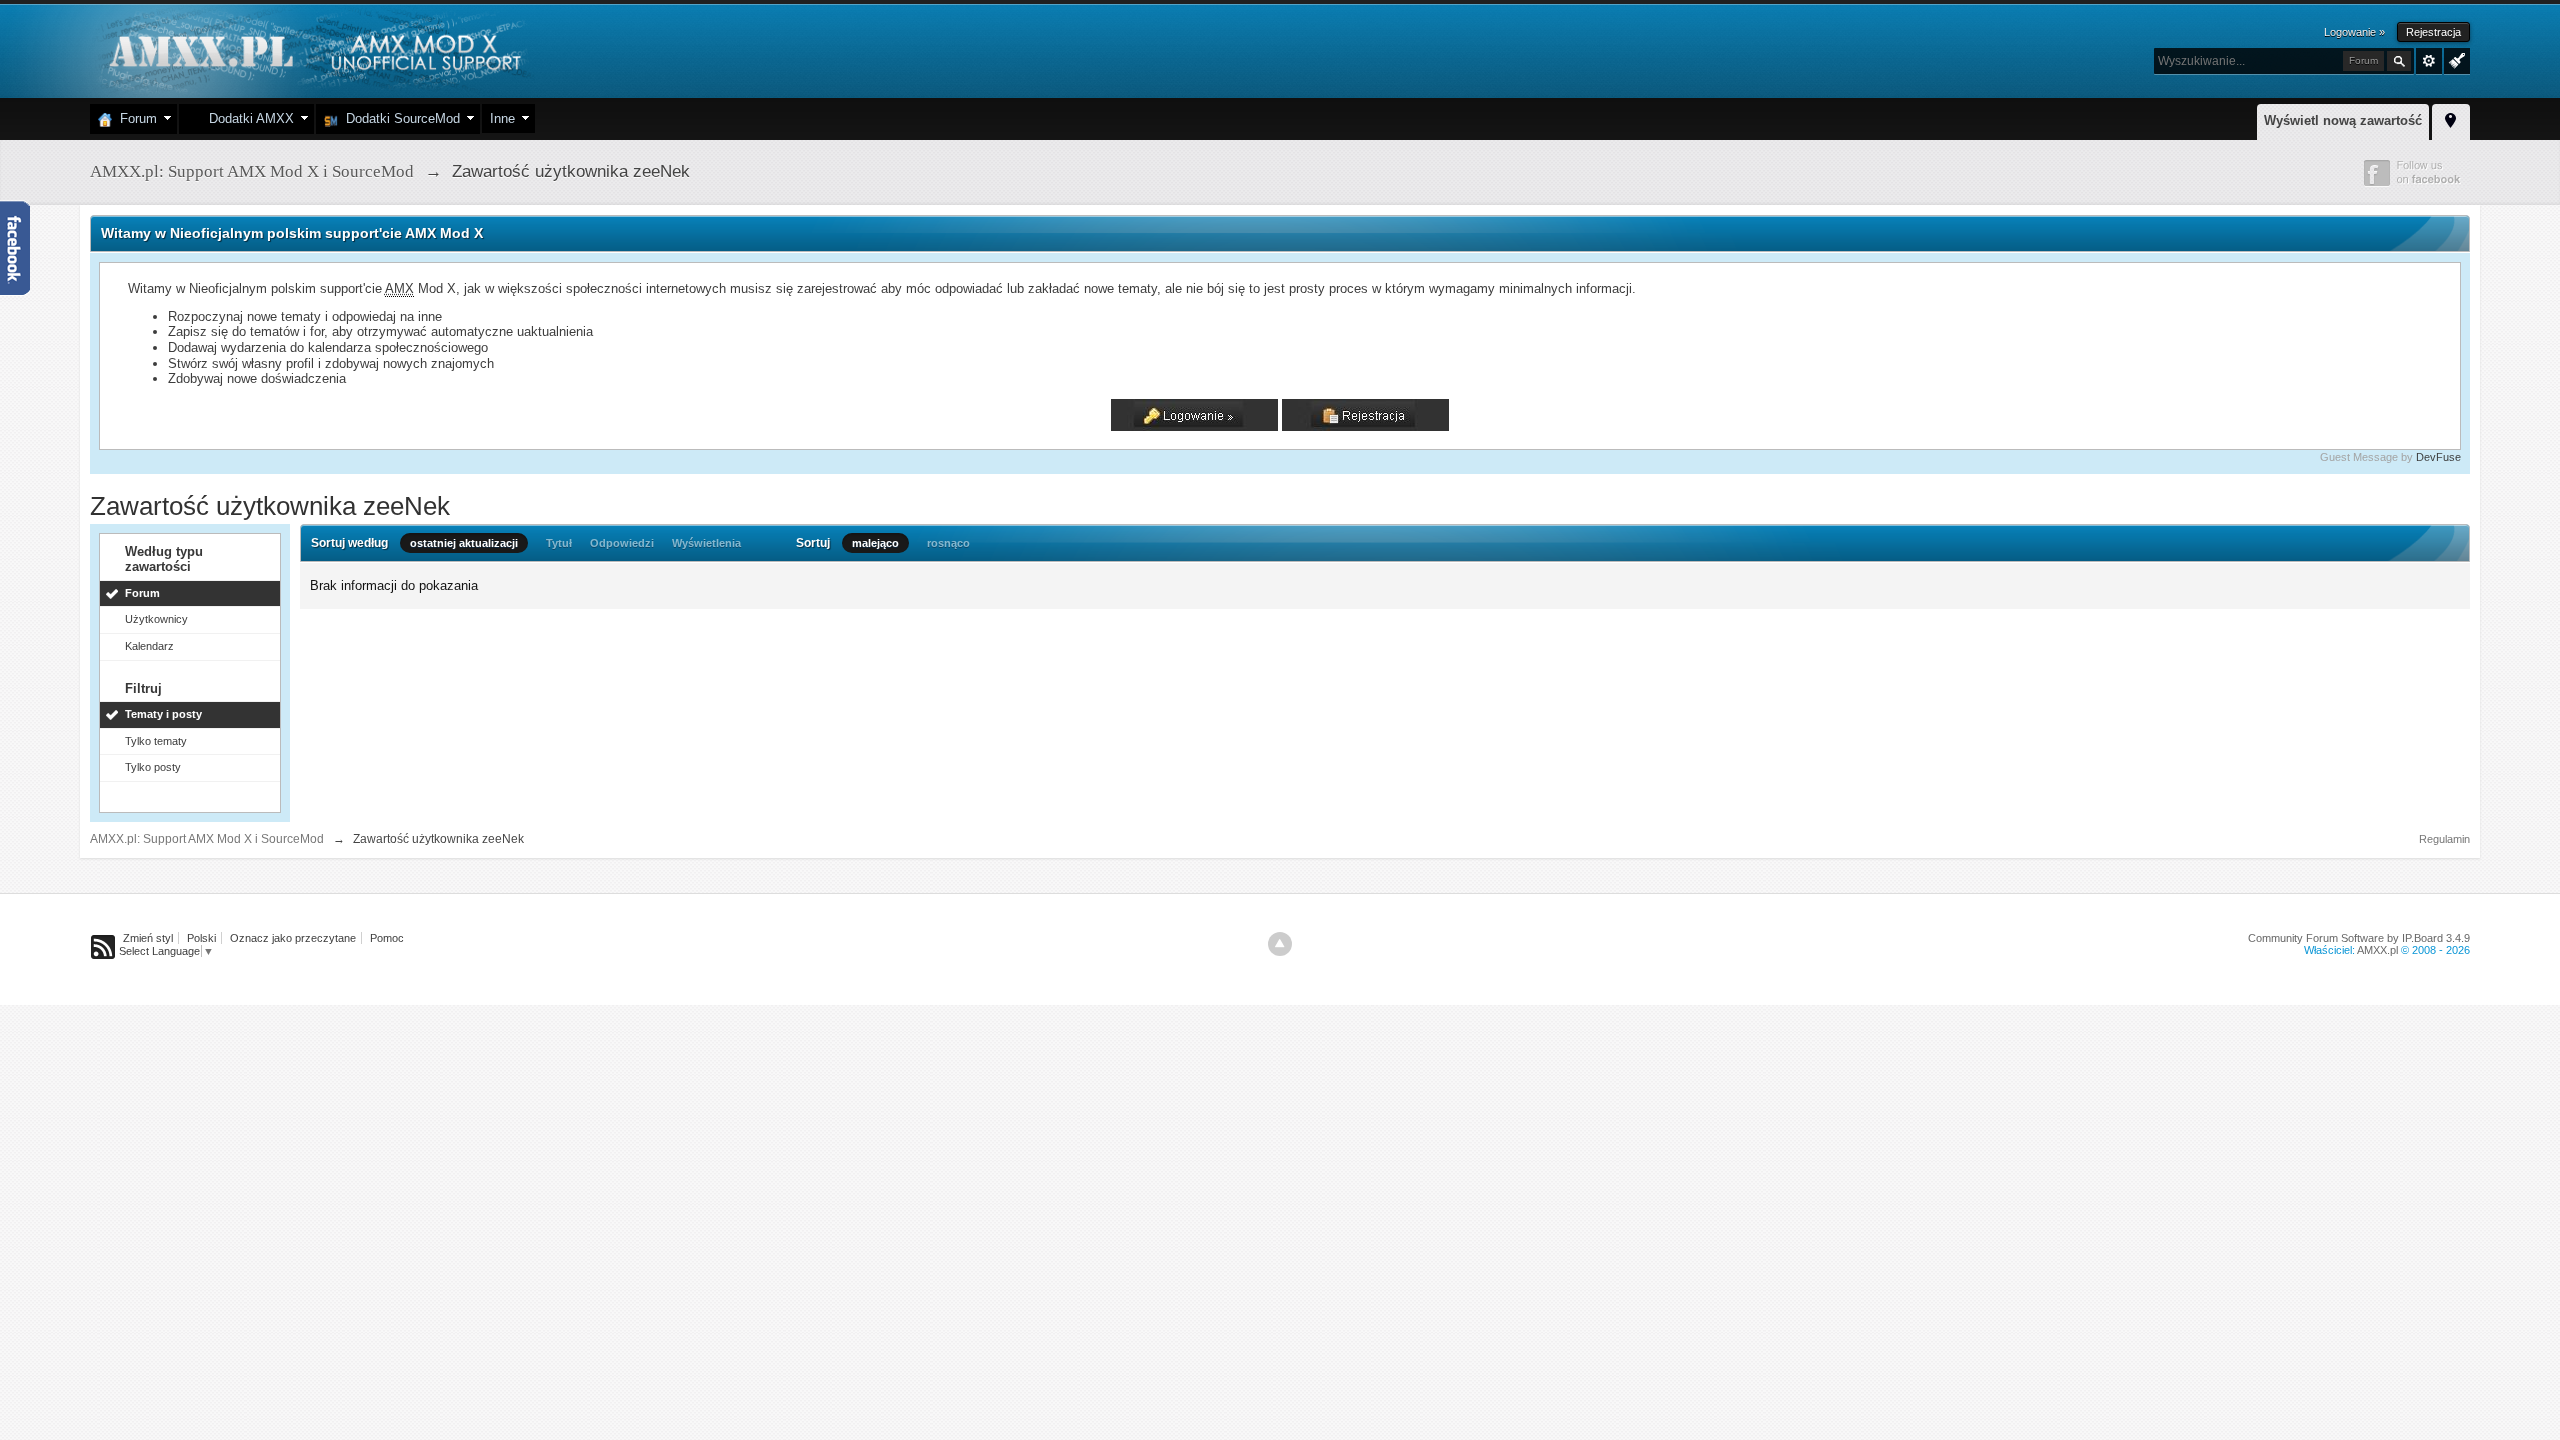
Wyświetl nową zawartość (2343, 120)
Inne (502, 118)
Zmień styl (148, 938)
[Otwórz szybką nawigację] (2451, 119)
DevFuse (2438, 457)
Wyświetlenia (706, 543)
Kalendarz (149, 646)
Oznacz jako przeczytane (293, 938)
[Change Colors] (2454, 59)
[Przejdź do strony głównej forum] (312, 49)
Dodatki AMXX (247, 118)
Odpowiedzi (622, 543)
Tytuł (559, 543)
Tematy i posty (163, 714)
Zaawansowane (2429, 61)
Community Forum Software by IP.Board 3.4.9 (2359, 938)
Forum (134, 118)
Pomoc (387, 938)
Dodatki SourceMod (399, 118)
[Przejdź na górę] (1280, 944)
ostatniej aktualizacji (464, 543)
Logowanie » (2354, 32)
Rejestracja (2433, 32)
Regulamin (2444, 839)
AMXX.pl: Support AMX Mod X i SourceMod (207, 839)
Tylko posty (153, 767)
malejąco (875, 543)
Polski (201, 938)
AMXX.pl (2377, 950)
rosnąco (948, 543)
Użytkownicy (156, 619)
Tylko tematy (156, 741)
